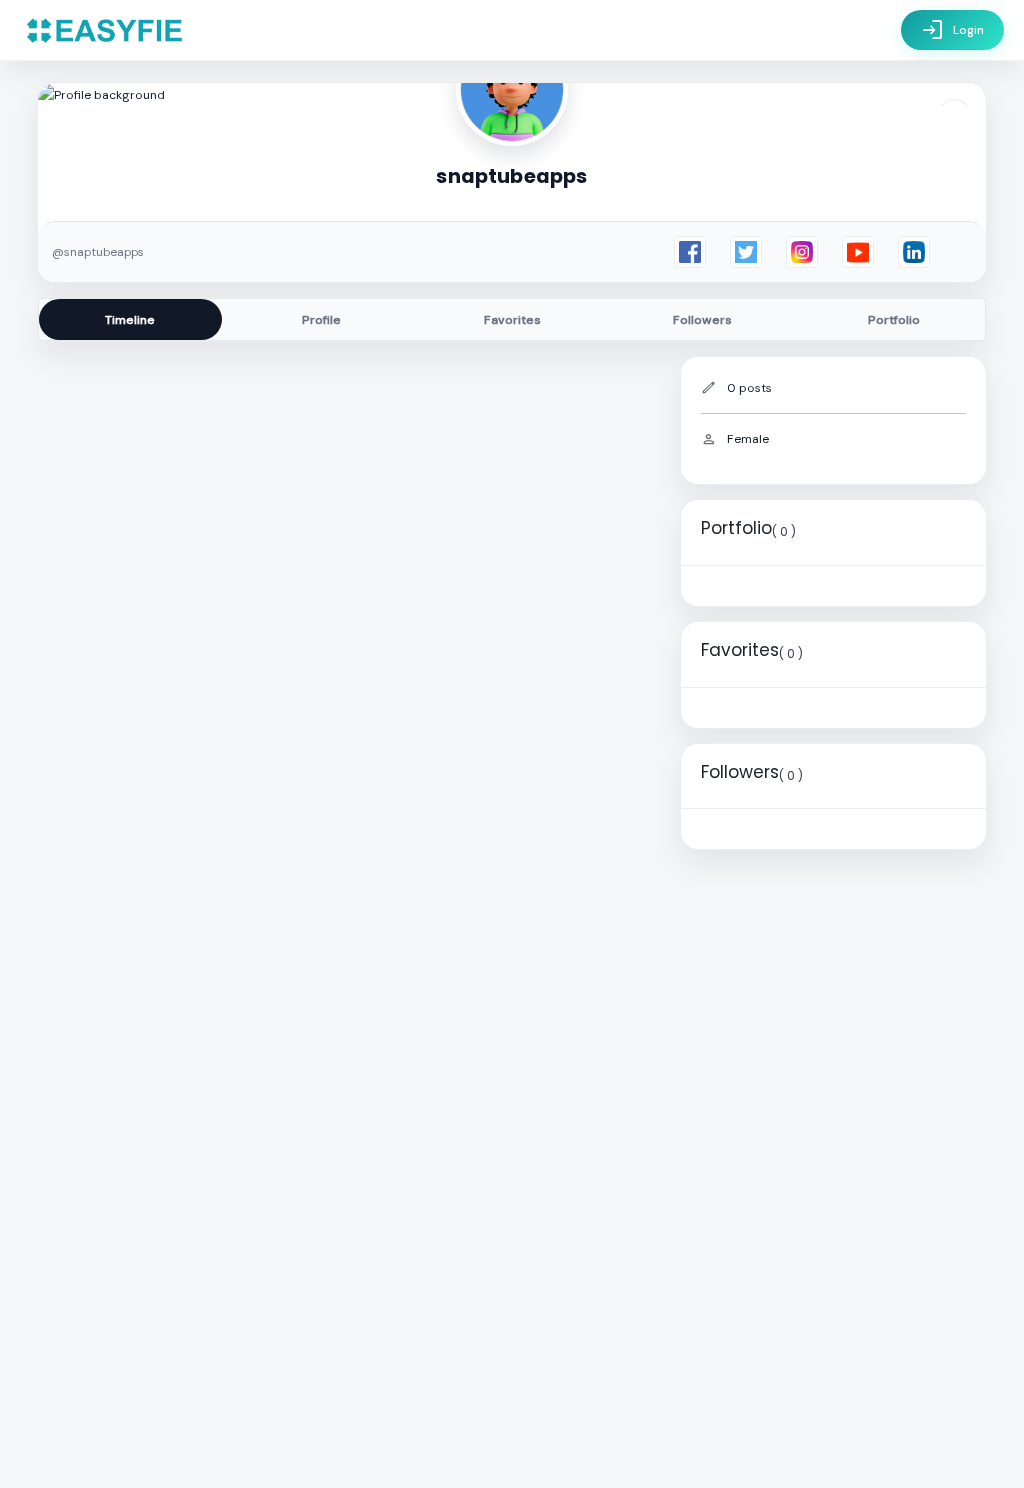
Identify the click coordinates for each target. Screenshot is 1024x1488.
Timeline (130, 320)
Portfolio (894, 320)
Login (952, 30)
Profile (321, 320)
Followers (702, 320)
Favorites (512, 320)
